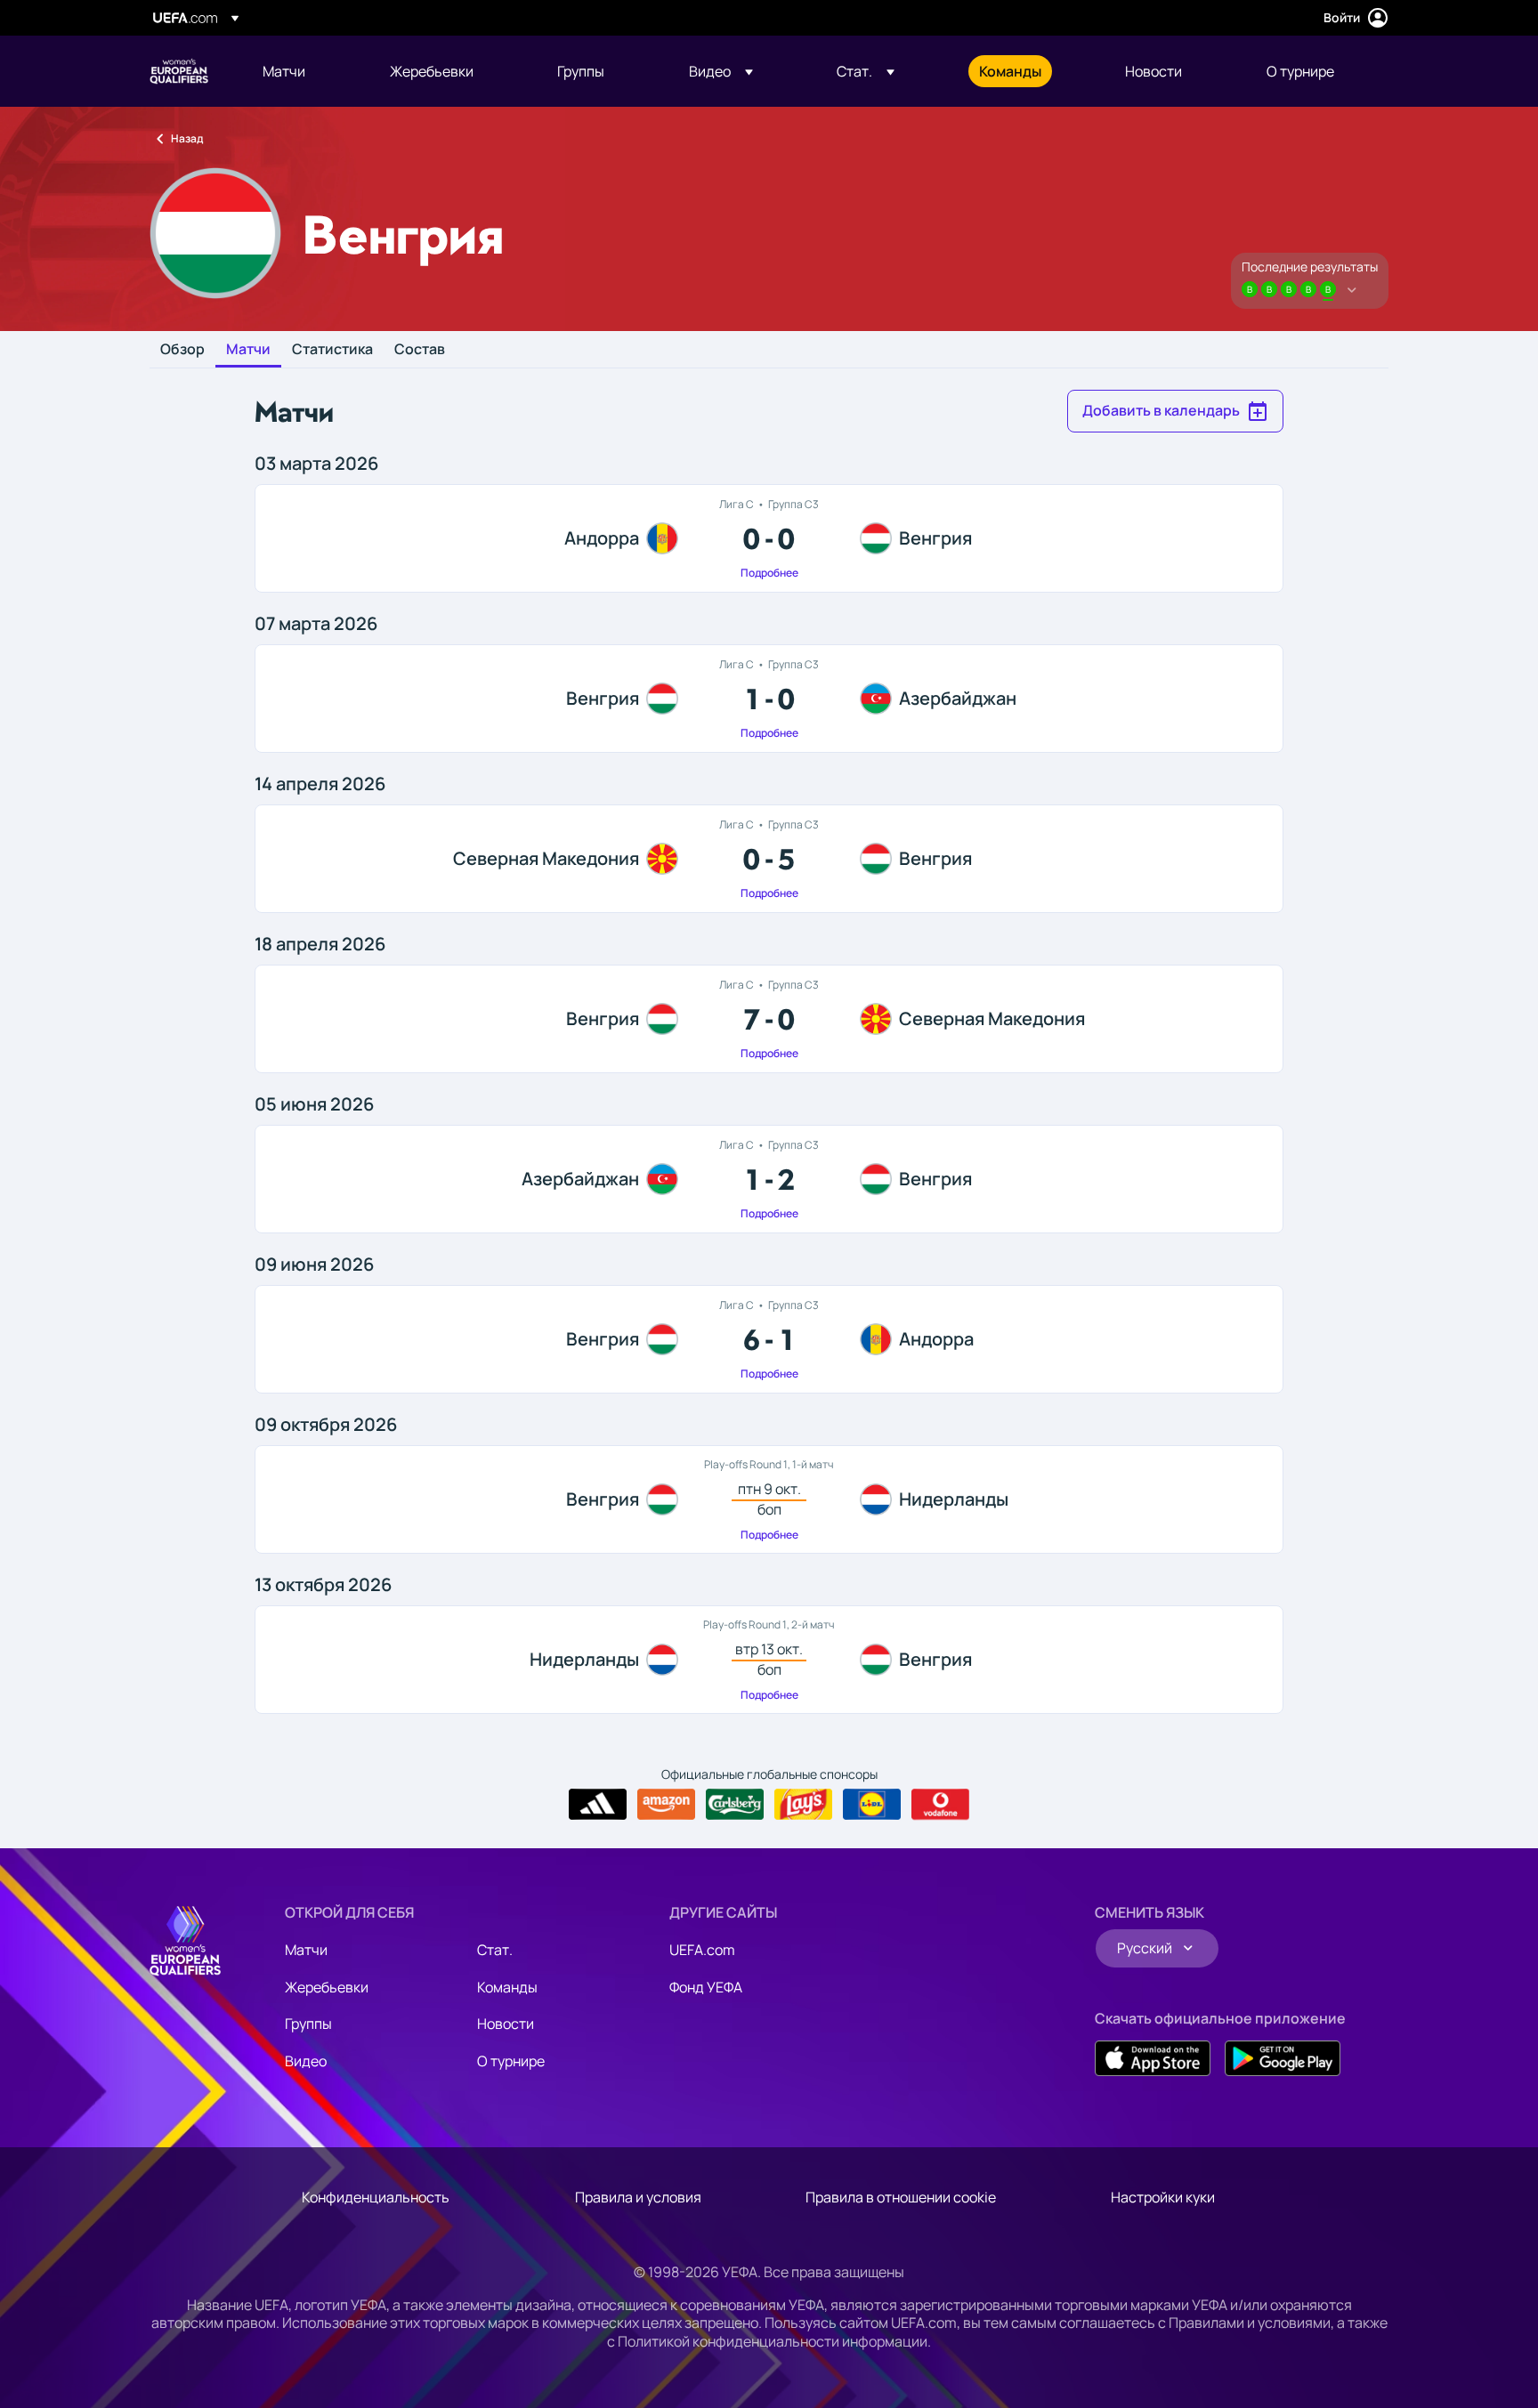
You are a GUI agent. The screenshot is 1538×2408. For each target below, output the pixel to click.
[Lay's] (803, 1805)
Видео (306, 2061)
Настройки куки (1163, 2197)
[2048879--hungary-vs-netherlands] (769, 1499)
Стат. (495, 1950)
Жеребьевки (327, 1987)
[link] (284, 71)
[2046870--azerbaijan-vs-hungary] (769, 1179)
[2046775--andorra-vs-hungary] (769, 538)
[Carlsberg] (735, 1805)
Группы (308, 2024)
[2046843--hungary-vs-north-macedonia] (769, 1019)
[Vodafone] (940, 1805)
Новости (506, 2024)
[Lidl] (872, 1805)
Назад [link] (187, 138)
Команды (507, 1987)
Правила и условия (638, 2197)
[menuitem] (304, 71)
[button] (721, 71)
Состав (420, 350)
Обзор (182, 350)
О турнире (511, 2061)
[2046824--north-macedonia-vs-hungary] (769, 859)
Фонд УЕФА (706, 1987)
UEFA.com (702, 1950)
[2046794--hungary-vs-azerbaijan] (769, 699)
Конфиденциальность (376, 2197)
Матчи (248, 350)
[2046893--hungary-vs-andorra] (769, 1339)
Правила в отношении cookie (901, 2197)
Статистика (332, 350)
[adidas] (598, 1805)
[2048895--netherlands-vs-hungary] (769, 1660)
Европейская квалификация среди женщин (179, 71)
